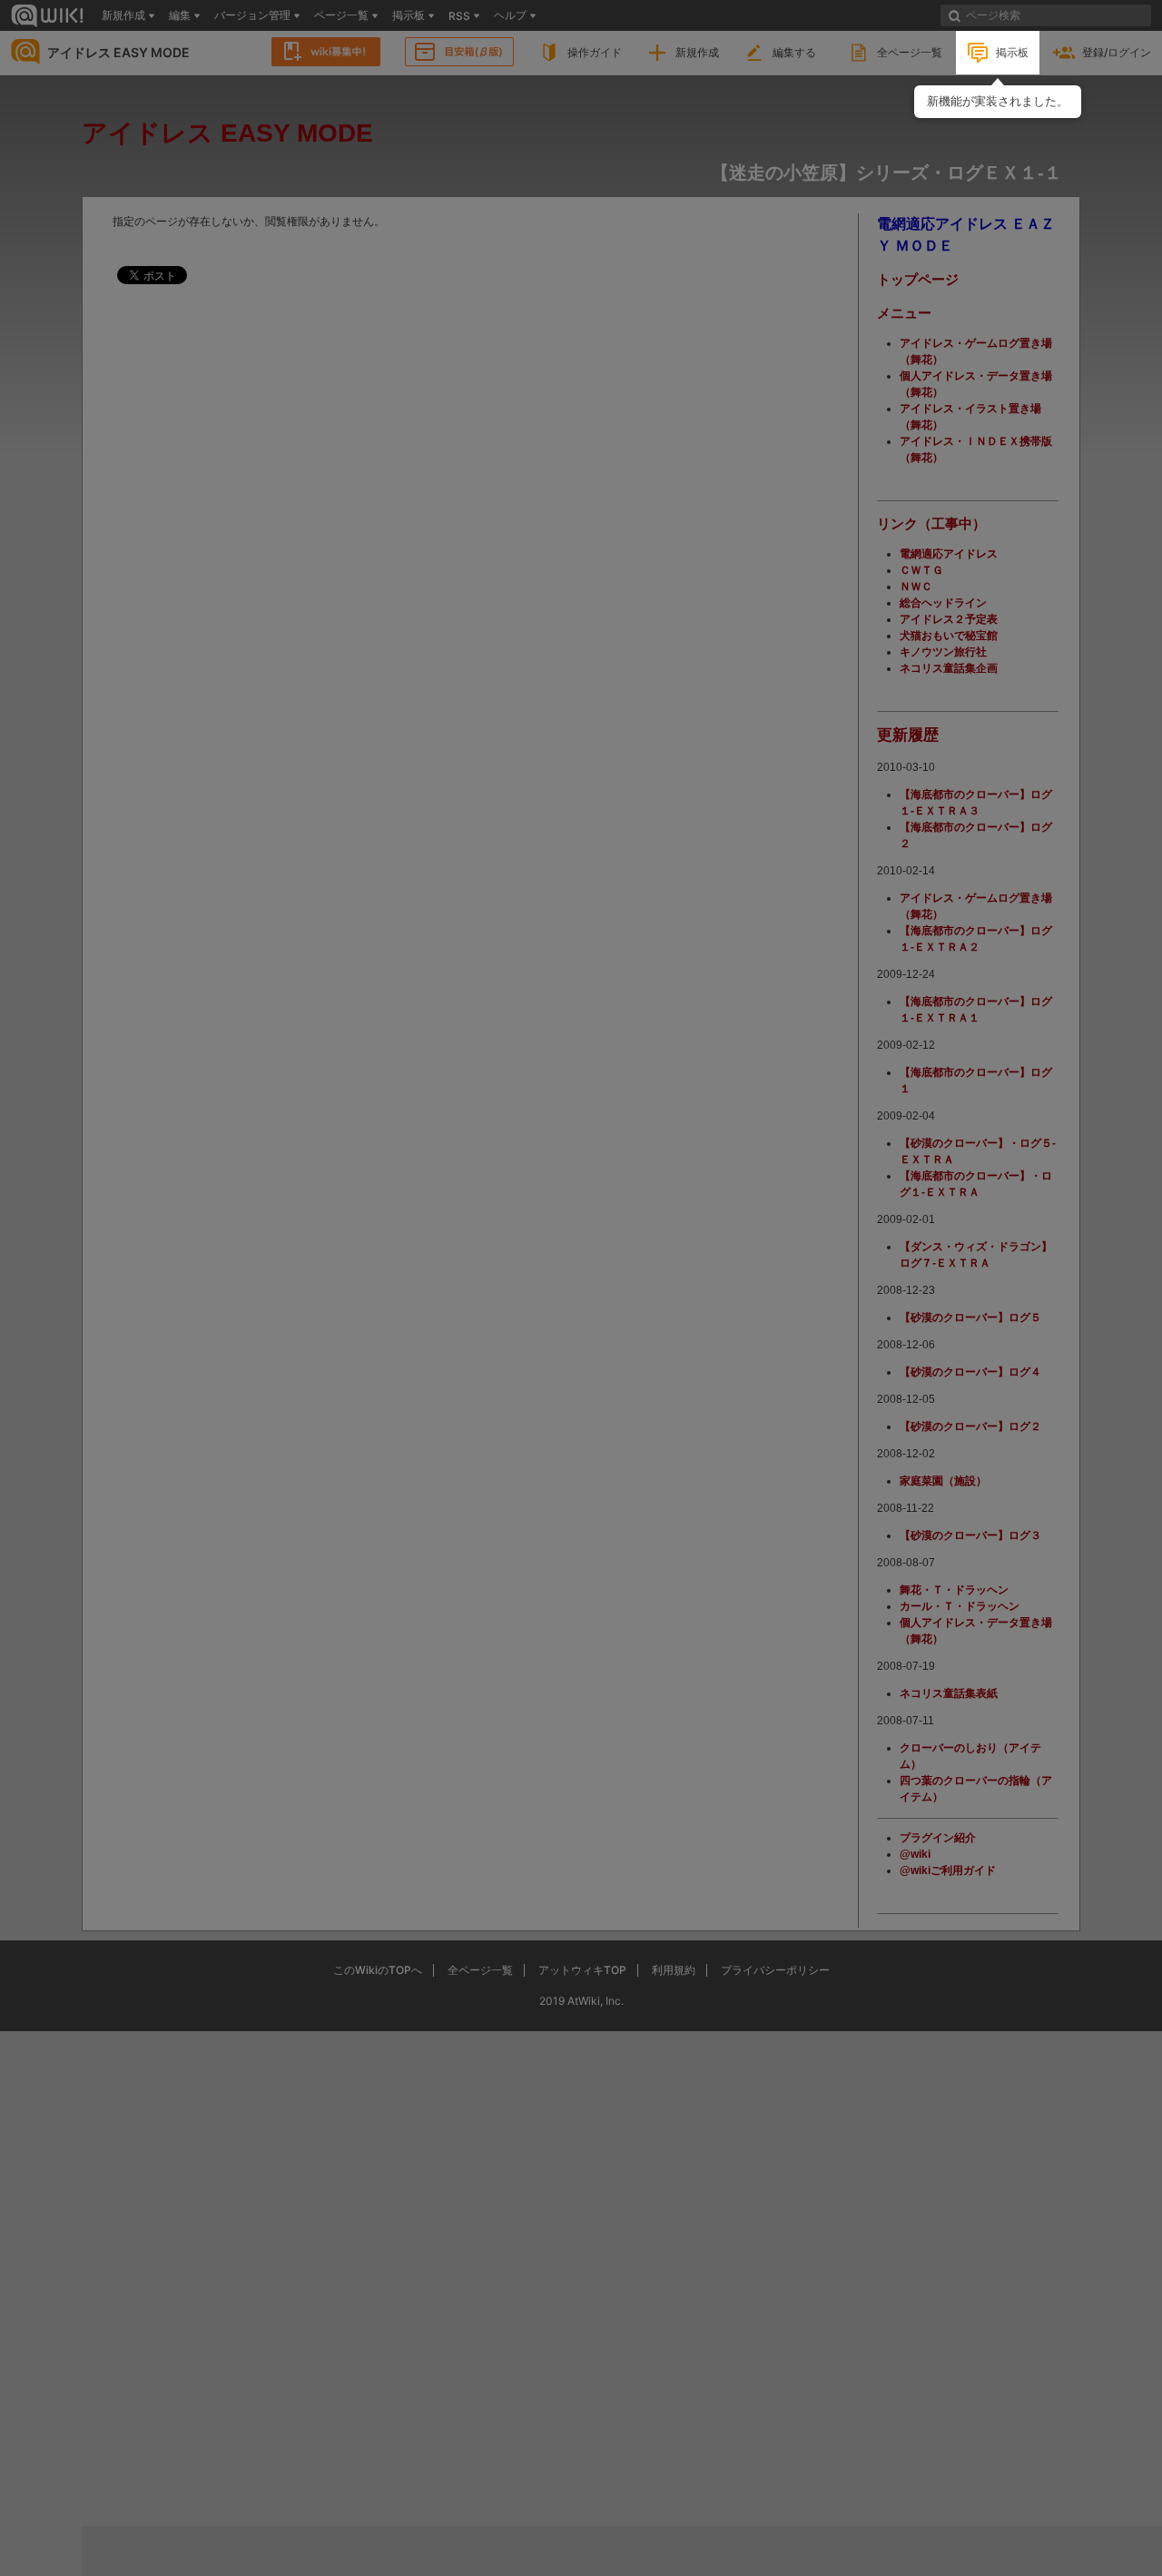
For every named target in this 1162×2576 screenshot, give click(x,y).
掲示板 (1012, 52)
